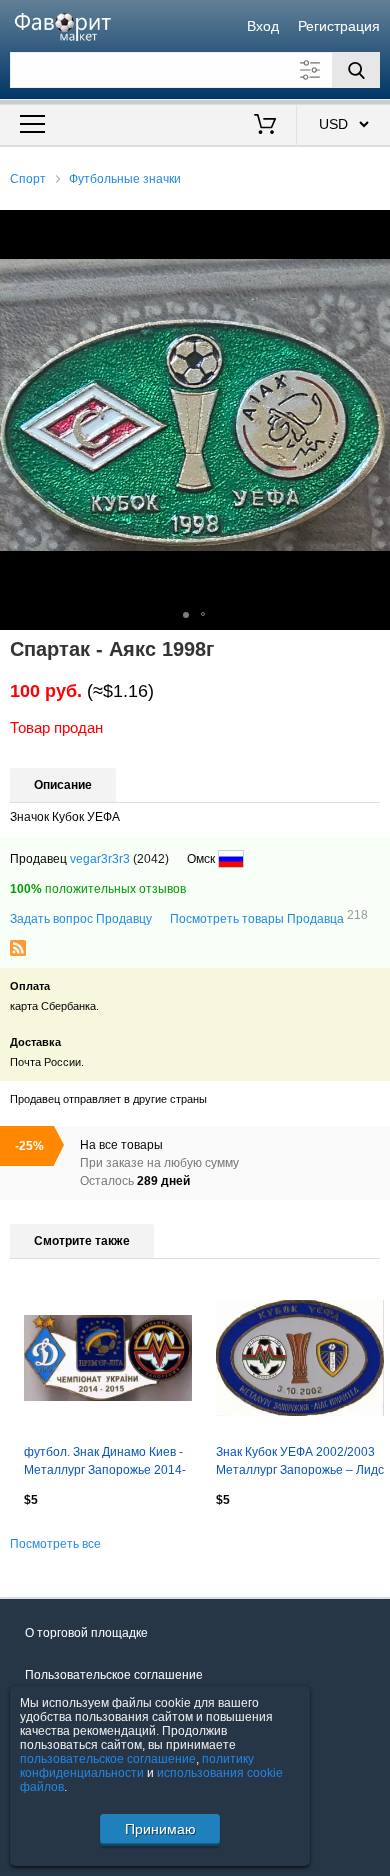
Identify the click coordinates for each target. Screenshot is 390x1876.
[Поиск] (356, 70)
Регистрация (339, 26)
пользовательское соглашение (108, 1759)
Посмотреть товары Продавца (269, 918)
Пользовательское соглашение (114, 1675)
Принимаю (160, 1829)
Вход (263, 26)
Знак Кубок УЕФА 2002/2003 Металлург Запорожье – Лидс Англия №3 (300, 1463)
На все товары (121, 1145)
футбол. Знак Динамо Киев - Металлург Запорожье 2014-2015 (105, 1463)
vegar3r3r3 (100, 859)
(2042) (151, 859)
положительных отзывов (98, 889)
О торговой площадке (86, 1633)
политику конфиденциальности (137, 1766)
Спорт (28, 179)
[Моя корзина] (265, 126)
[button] (372, 228)
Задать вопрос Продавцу (81, 919)
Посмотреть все (55, 1544)
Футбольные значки (125, 179)
